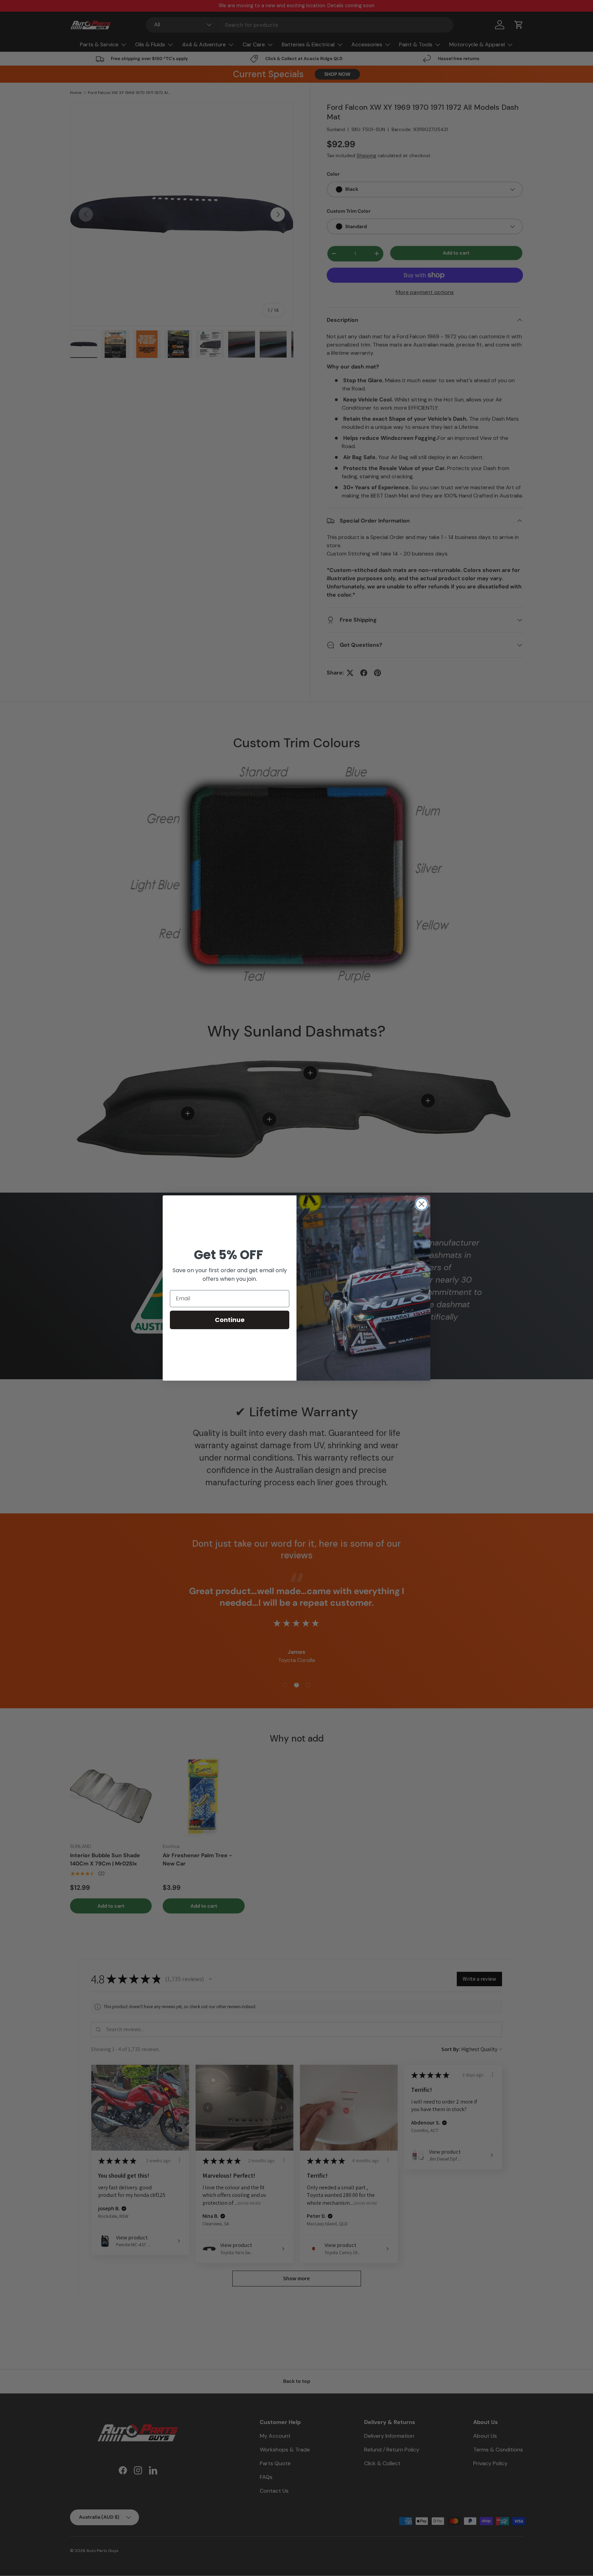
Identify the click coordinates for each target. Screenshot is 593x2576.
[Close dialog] (422, 1204)
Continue (230, 1320)
